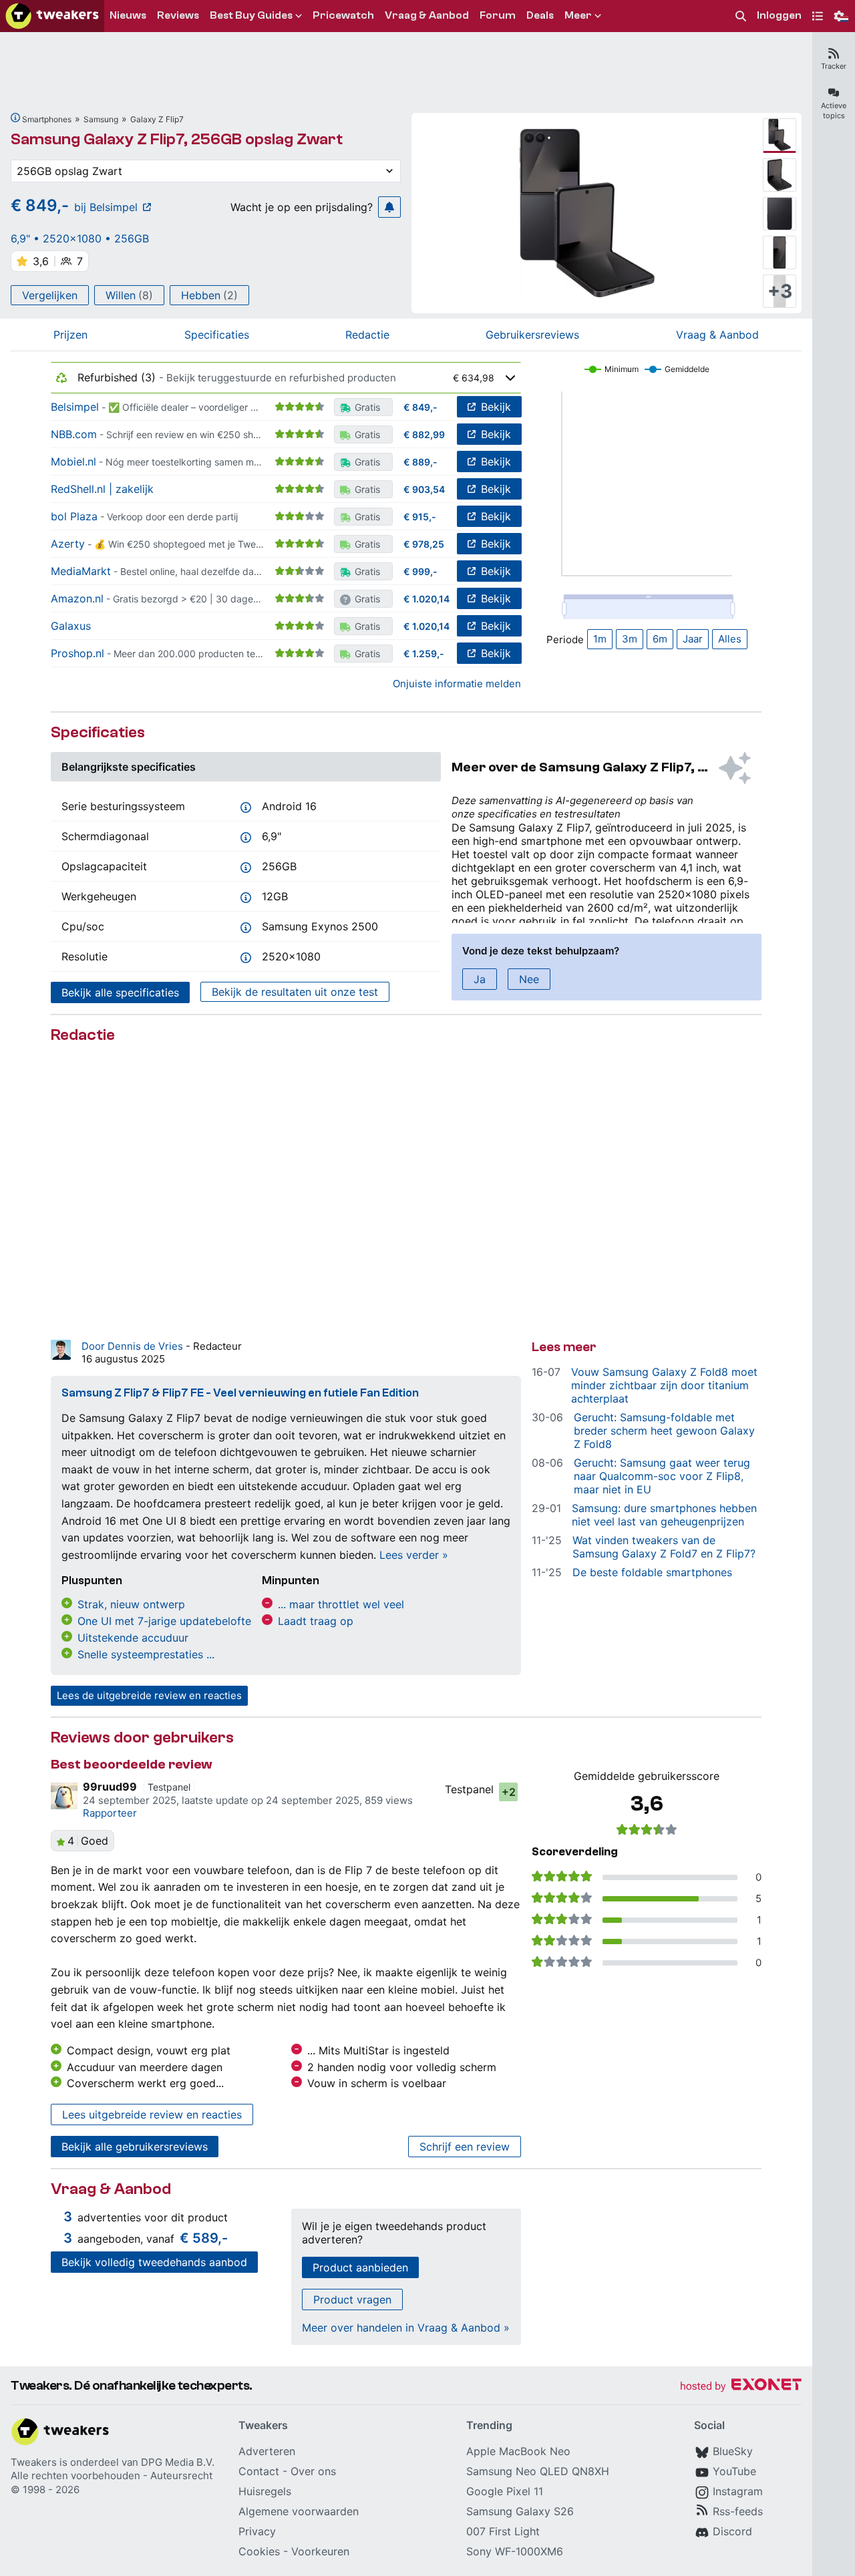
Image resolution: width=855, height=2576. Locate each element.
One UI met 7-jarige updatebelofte (164, 1621)
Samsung (101, 119)
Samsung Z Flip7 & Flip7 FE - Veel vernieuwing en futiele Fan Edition (240, 1393)
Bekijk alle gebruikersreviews (135, 2147)
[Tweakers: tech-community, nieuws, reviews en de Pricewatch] (52, 16)
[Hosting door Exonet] (741, 2387)
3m (630, 639)
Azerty (68, 544)
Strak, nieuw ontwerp (131, 1604)
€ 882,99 (424, 434)
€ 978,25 (424, 544)
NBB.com (74, 434)
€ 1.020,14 (426, 599)
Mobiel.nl (73, 462)
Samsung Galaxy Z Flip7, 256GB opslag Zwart (177, 139)
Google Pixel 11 (505, 2491)
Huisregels (265, 2491)
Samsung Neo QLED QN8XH (538, 2471)
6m (660, 639)
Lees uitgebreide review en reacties (152, 2114)
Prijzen (70, 335)
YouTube (734, 2471)
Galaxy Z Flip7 (157, 119)
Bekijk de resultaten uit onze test (295, 992)
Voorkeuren (320, 2551)
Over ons (313, 2471)
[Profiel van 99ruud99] (64, 1796)
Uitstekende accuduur (133, 1638)
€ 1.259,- (424, 654)
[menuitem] (741, 16)
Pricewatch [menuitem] (343, 15)
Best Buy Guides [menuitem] (251, 15)
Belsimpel (75, 407)
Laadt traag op (316, 1621)
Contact (259, 2471)
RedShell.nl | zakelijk (102, 489)
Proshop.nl (77, 653)
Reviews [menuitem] (178, 15)
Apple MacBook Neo (518, 2451)
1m (600, 639)
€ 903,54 (424, 489)
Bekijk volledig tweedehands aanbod (154, 2262)
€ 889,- (420, 462)
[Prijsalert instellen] (389, 207)
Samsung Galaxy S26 (520, 2511)
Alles (730, 639)
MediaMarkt (81, 571)
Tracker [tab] (834, 66)
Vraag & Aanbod (717, 335)
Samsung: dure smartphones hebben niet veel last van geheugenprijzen (664, 1515)
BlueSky (733, 2451)
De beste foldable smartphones (652, 1572)
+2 (509, 1792)
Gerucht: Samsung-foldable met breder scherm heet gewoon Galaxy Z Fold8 (664, 1431)
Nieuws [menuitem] (128, 15)
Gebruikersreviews (532, 335)
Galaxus (71, 626)
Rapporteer (110, 1813)
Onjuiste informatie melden (457, 684)
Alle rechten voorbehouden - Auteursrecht (112, 2475)
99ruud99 (110, 1787)
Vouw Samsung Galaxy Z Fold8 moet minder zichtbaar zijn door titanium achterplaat (664, 1385)
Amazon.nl (77, 598)
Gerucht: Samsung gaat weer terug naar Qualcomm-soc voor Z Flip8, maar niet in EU (662, 1476)
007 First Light (503, 2531)
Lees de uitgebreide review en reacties (149, 1695)
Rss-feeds (738, 2511)
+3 (780, 291)
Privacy (257, 2531)
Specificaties (217, 335)
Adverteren (267, 2451)
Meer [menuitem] (578, 15)
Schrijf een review (465, 2147)
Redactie (367, 335)
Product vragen (352, 2299)
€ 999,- (420, 571)
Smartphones (47, 119)
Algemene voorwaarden (299, 2511)
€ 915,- (420, 517)
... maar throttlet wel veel (341, 1604)
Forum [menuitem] (498, 15)
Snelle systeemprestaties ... (146, 1654)
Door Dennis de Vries (134, 1346)
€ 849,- (420, 407)
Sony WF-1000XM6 (515, 2551)
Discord (732, 2531)
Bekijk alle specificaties (120, 992)
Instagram (738, 2491)
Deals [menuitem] (540, 15)
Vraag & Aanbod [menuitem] (427, 15)
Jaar (693, 639)
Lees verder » (414, 1555)
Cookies (259, 2551)
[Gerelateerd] (15, 118)
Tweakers (34, 2462)
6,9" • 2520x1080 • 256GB (80, 238)
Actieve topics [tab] (834, 111)
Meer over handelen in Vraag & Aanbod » (406, 2328)
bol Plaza (74, 516)
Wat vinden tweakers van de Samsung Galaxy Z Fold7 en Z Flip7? (664, 1547)
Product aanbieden (360, 2267)
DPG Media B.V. (178, 2462)
